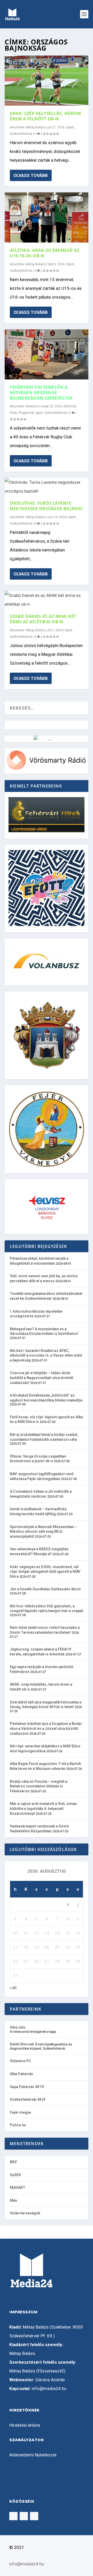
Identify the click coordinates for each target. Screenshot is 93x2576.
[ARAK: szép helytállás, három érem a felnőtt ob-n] (47, 81)
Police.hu (18, 2125)
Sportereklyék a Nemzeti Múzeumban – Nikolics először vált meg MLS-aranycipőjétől (44, 1532)
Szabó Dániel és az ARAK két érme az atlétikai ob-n (43, 619)
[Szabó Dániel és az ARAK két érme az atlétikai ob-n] (47, 600)
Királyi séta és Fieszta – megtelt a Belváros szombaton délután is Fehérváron (39, 1786)
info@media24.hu (49, 2388)
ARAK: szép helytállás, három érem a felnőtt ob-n (45, 116)
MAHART (18, 2188)
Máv (13, 2200)
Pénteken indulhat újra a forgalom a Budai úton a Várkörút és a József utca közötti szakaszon (46, 1728)
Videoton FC (20, 2061)
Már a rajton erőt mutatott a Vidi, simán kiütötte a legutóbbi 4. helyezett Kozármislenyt (43, 1808)
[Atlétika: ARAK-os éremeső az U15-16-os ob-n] (47, 217)
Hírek (13, 413)
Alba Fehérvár (22, 2074)
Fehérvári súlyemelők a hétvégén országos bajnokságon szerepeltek (41, 393)
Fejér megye (20, 2112)
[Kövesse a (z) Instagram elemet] (24, 2516)
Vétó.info (18, 2027)
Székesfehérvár (21, 134)
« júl (13, 1988)
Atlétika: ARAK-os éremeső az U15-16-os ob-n (45, 253)
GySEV (15, 2175)
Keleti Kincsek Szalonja (30, 2044)
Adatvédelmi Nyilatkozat (33, 2455)
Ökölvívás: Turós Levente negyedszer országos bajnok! (46, 506)
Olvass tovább (31, 175)
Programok (26, 413)
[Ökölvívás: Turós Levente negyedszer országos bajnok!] (47, 487)
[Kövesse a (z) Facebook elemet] (13, 2516)
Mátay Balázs (36, 127)
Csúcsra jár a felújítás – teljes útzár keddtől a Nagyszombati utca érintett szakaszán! (42, 1378)
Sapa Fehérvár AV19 (27, 2087)
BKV (13, 2162)
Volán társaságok (25, 2213)
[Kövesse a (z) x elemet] (34, 2516)
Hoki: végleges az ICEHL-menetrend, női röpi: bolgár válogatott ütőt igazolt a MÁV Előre (45, 1572)
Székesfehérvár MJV (28, 2099)
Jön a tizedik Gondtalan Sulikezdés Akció (45, 1589)
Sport (70, 127)
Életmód (70, 406)
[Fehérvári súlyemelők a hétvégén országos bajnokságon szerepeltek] (47, 354)
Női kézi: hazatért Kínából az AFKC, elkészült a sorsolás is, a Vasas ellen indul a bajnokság (46, 1355)
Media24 (32, 406)
